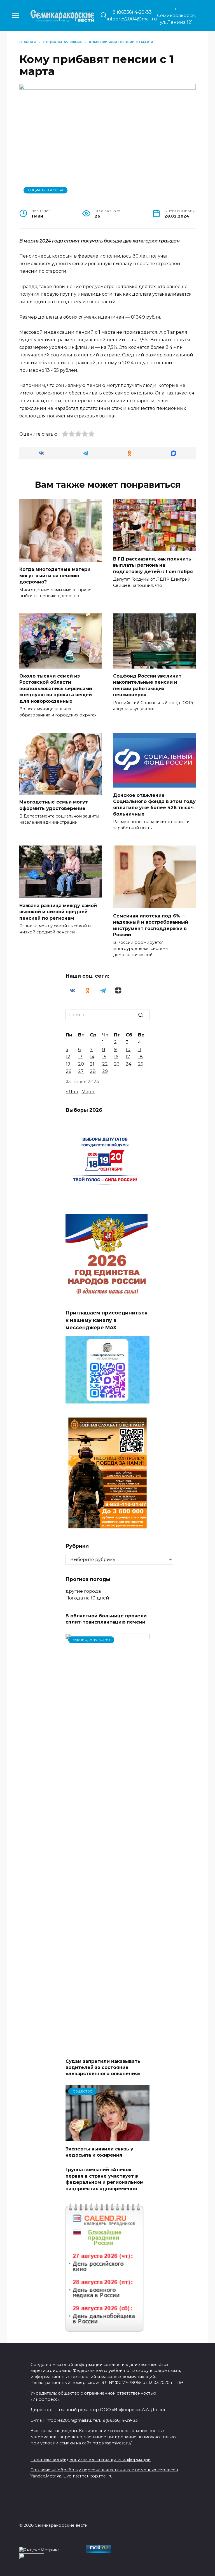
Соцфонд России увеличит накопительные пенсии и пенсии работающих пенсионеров (147, 685)
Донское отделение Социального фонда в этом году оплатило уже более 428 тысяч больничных (154, 804)
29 (105, 1071)
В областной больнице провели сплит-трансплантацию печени (106, 1619)
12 (68, 1057)
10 (128, 1049)
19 (68, 1064)
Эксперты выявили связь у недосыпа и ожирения (99, 2152)
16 (116, 1057)
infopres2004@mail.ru (132, 19)
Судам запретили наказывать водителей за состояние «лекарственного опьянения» (103, 2067)
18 (140, 1057)
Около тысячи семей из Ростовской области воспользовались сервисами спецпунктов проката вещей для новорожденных (56, 689)
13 (80, 1057)
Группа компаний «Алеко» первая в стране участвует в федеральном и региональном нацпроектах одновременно (105, 2179)
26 (68, 1071)
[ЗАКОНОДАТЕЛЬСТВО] (107, 2050)
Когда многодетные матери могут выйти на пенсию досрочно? (55, 576)
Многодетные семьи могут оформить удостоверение (54, 805)
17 (128, 1057)
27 (81, 1071)
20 (81, 1064)
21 (92, 1064)
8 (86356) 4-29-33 (132, 12)
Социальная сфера (46, 190)
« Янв (72, 1092)
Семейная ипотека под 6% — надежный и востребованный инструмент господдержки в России (151, 925)
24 (128, 1064)
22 (105, 1064)
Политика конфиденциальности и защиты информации (91, 2460)
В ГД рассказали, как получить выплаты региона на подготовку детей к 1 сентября (153, 565)
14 (92, 1057)
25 (141, 1064)
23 (117, 1064)
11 (140, 1049)
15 (104, 1057)
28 (93, 1071)
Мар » (88, 1092)
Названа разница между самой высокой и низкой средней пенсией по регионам (58, 912)
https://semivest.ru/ (112, 2443)
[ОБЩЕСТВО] (107, 2138)
